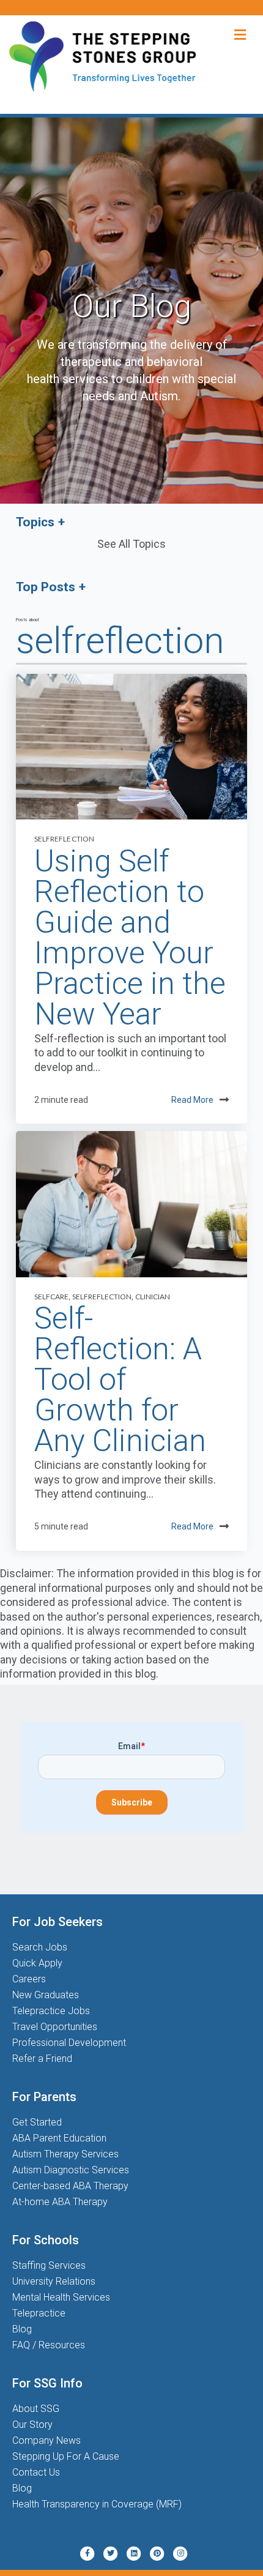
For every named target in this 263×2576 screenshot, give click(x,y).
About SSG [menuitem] (36, 2409)
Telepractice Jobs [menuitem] (51, 2011)
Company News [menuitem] (46, 2440)
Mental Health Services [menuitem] (61, 2297)
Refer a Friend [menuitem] (42, 2059)
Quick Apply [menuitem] (37, 1963)
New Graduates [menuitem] (46, 1995)
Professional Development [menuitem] (69, 2043)
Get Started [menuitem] (37, 2122)
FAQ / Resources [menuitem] (49, 2345)
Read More (192, 1100)
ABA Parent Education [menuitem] (59, 2138)
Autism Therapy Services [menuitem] (65, 2154)
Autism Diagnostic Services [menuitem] (71, 2170)
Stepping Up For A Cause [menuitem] (66, 2456)
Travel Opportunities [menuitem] (55, 2027)
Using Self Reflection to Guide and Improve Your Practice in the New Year (130, 938)
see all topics (131, 544)
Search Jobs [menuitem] (40, 1947)
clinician (153, 1297)
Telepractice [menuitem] (39, 2313)
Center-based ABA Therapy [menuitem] (70, 2186)
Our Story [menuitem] (32, 2425)
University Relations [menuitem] (54, 2281)
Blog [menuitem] (22, 2329)
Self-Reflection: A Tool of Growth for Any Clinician (120, 1379)
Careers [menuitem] (29, 1979)
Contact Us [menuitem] (36, 2472)
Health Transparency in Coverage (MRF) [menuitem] (97, 2504)
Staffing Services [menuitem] (49, 2265)
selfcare (51, 1297)
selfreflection (64, 839)
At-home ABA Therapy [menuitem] (60, 2202)
